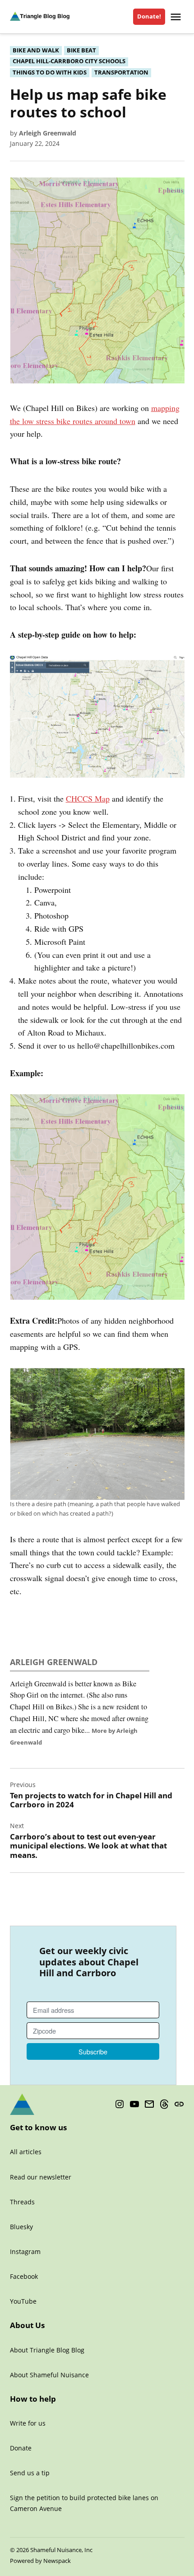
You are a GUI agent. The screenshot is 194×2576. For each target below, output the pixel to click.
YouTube (23, 2301)
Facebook (24, 2276)
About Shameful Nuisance (49, 2375)
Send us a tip (30, 2473)
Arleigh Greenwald (48, 133)
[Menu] (177, 17)
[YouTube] (134, 2104)
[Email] (149, 2104)
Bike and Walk (36, 50)
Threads (22, 2202)
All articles (26, 2152)
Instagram (25, 2252)
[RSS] (179, 2104)
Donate (21, 2448)
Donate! (149, 16)
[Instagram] (120, 2104)
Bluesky (21, 2227)
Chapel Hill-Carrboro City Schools (69, 61)
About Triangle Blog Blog (47, 2350)
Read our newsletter (41, 2177)
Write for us (28, 2423)
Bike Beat (81, 50)
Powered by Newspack (40, 2561)
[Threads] (164, 2104)
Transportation (121, 72)
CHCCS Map (88, 798)
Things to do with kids (50, 72)
